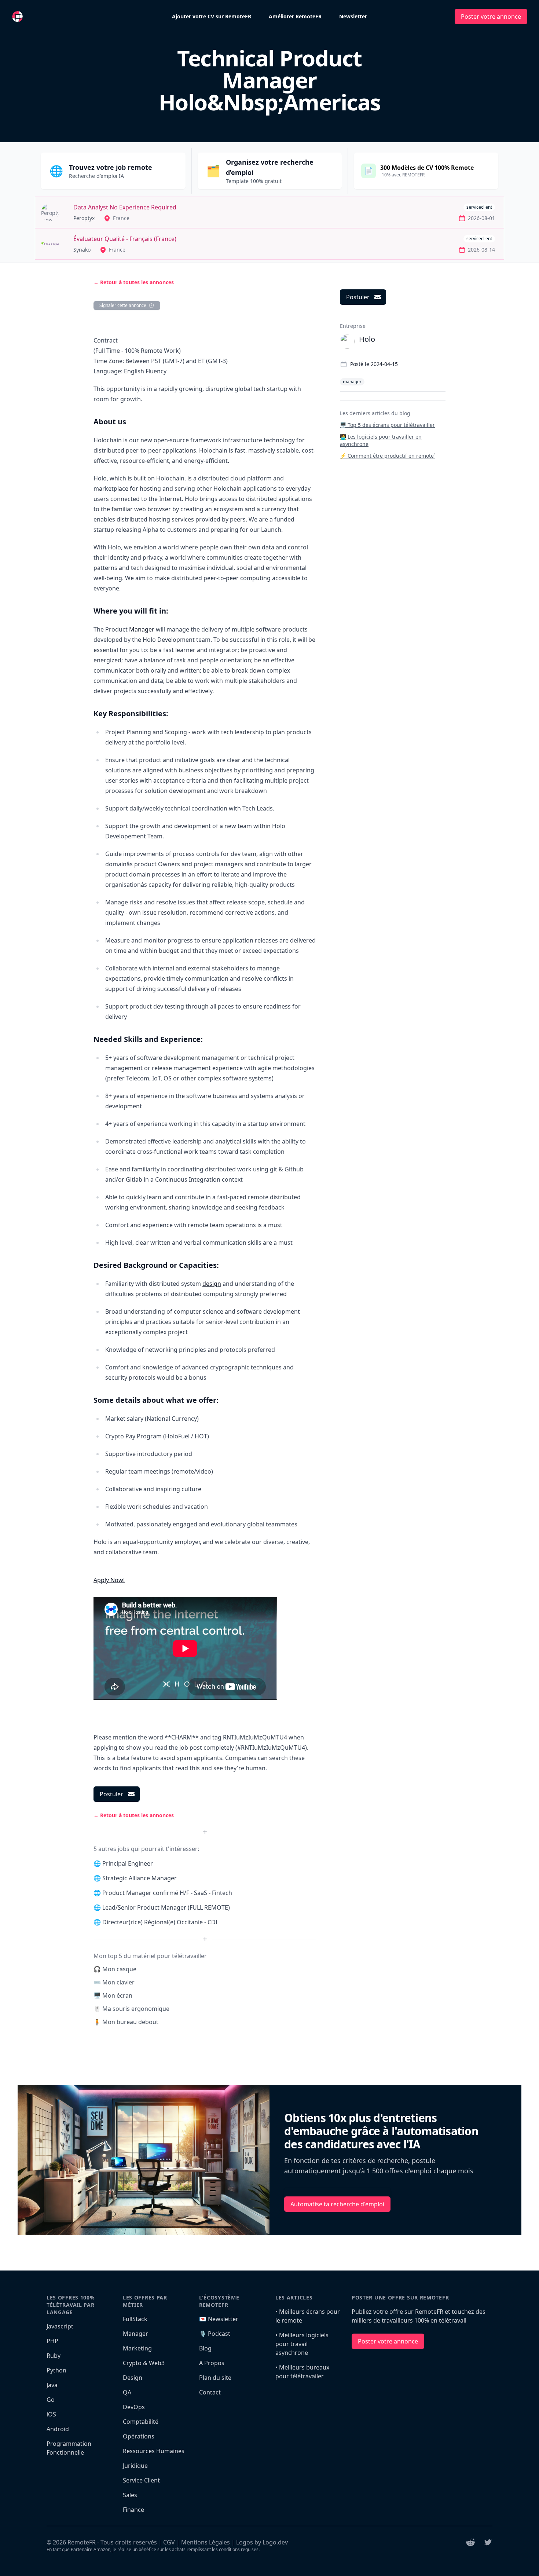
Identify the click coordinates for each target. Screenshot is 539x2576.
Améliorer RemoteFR (295, 16)
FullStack (135, 2319)
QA (127, 2392)
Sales (130, 2495)
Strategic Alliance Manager (140, 1878)
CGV (169, 2542)
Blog (205, 2348)
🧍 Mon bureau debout (126, 2022)
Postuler (111, 1794)
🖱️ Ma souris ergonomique (131, 2009)
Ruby (54, 2356)
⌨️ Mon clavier (114, 1982)
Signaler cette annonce (123, 305)
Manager (142, 629)
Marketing (137, 2348)
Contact (210, 2392)
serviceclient (479, 207)
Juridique (135, 2466)
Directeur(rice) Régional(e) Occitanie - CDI (160, 1922)
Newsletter (353, 16)
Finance (133, 2510)
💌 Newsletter (219, 2319)
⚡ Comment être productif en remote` (388, 456)
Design (133, 2378)
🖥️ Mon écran (113, 1995)
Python (56, 2370)
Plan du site (215, 2378)
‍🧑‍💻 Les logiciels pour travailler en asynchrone (381, 440)
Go (51, 2400)
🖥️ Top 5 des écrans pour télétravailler (387, 425)
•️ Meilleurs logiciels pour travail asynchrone (302, 2344)
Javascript (60, 2326)
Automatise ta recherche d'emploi (337, 2204)
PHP (52, 2341)
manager (352, 382)
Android (58, 2429)
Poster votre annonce (491, 17)
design (212, 1284)
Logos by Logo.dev (262, 2542)
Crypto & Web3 (144, 2363)
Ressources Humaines (154, 2451)
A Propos (212, 2363)
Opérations (139, 2436)
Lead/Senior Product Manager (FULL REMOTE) (166, 1907)
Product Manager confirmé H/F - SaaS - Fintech (167, 1893)
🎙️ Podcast (215, 2334)
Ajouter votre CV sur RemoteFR (212, 16)
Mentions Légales (206, 2542)
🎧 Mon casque (115, 1969)
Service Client (141, 2480)
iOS (51, 2414)
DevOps (134, 2407)
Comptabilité (141, 2422)
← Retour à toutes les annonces (134, 282)
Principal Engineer (128, 1863)
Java (52, 2385)
